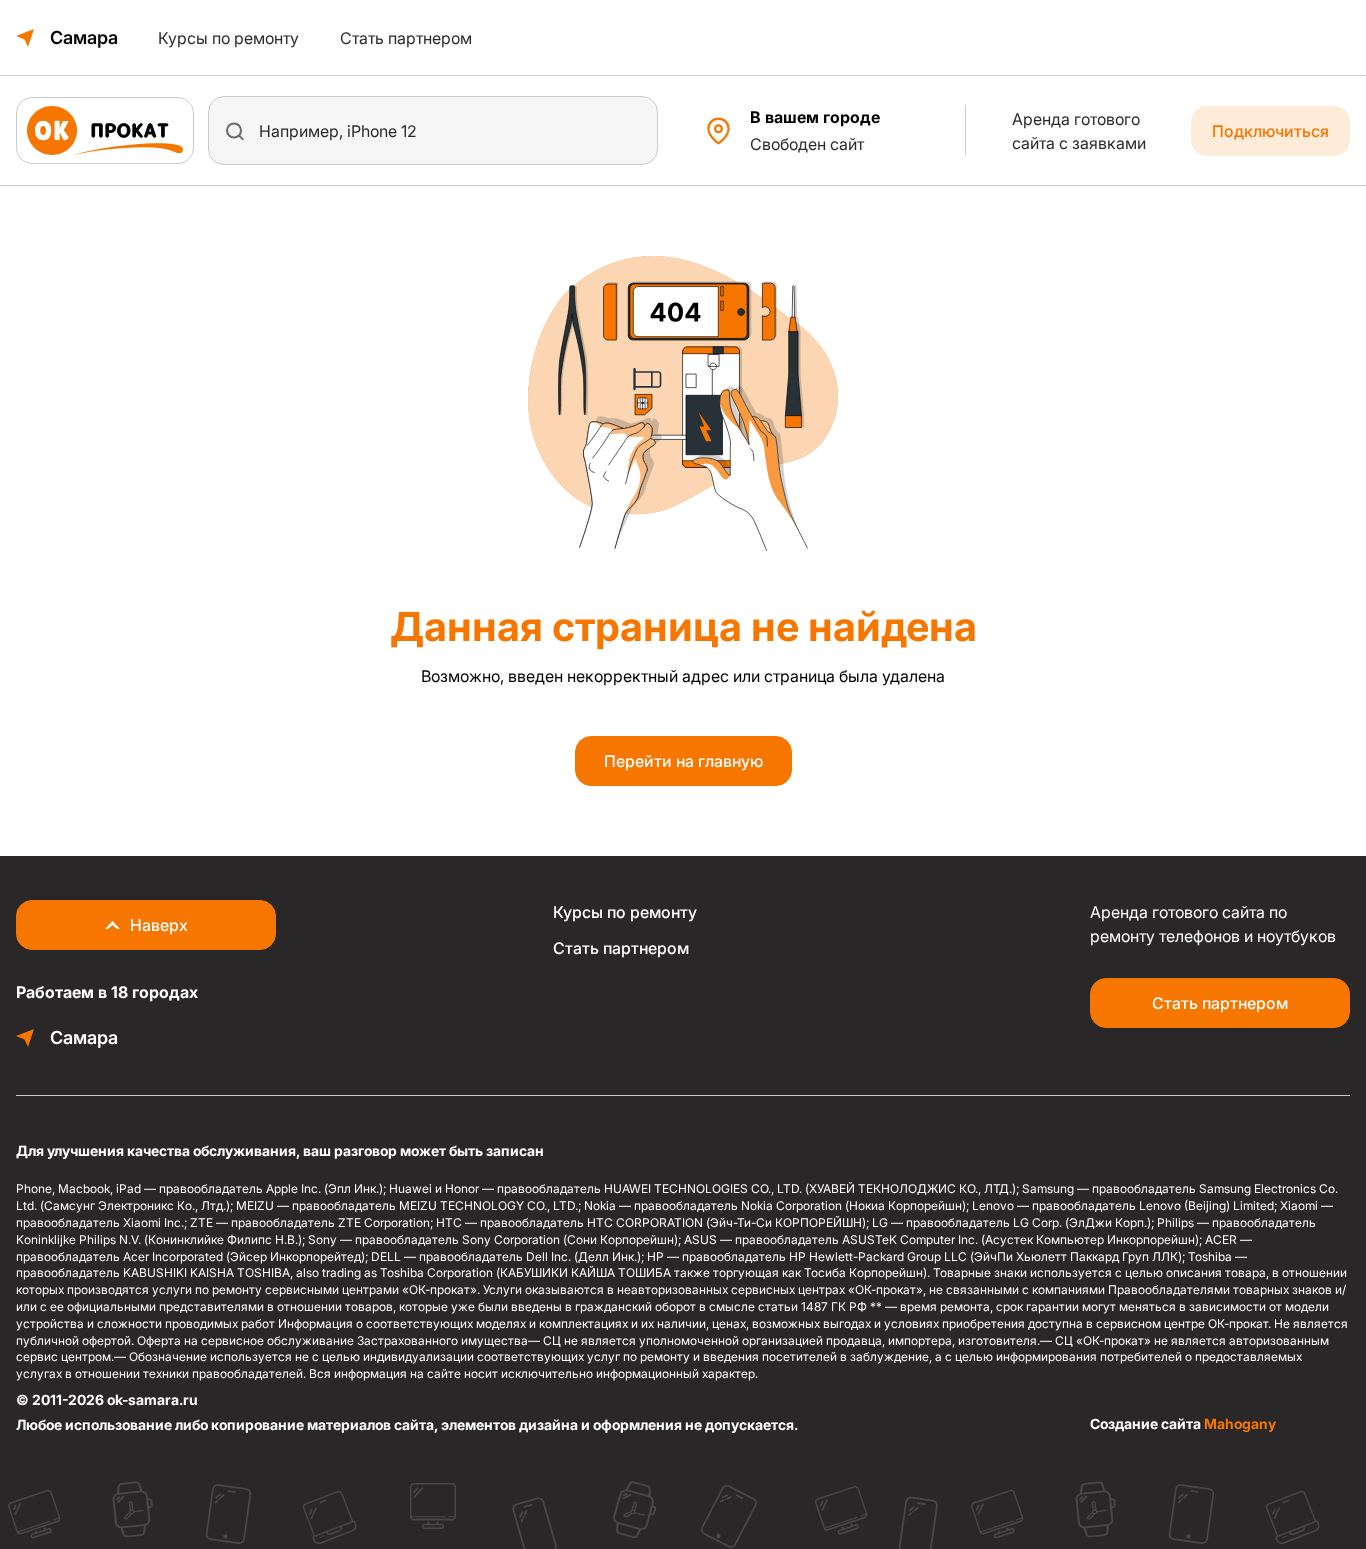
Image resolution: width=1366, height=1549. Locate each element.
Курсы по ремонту (228, 38)
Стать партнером (406, 38)
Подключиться (1270, 131)
